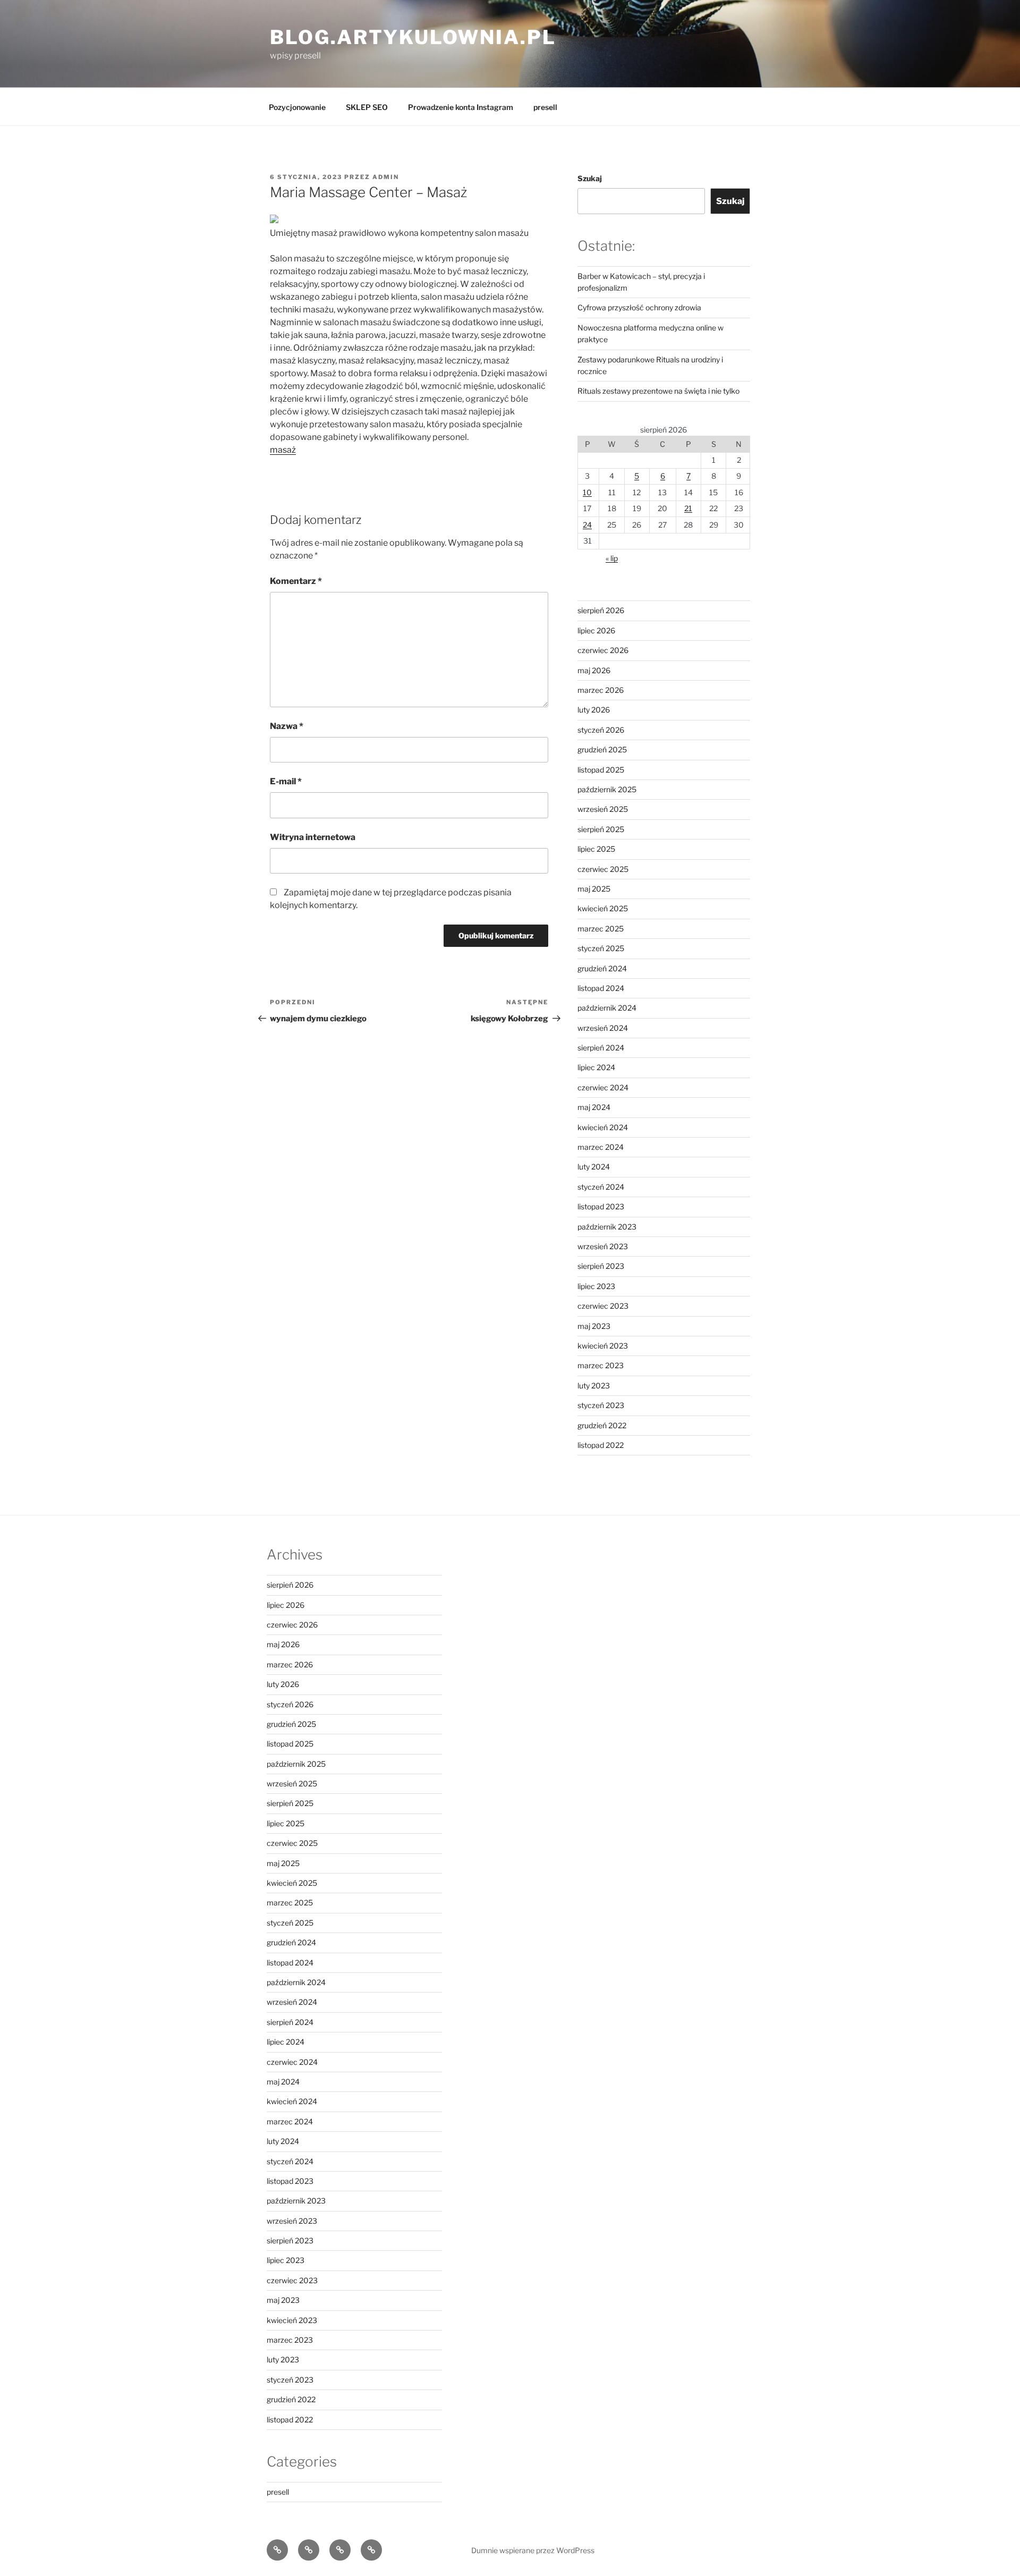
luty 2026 (594, 710)
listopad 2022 (601, 1445)
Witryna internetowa (313, 837)
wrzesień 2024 (603, 1028)
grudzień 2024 (602, 968)
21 (688, 508)
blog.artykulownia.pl (413, 37)
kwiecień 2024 (603, 1127)
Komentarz (296, 581)
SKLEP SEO (367, 107)
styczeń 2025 (601, 948)
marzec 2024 (601, 1147)
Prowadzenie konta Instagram (461, 107)
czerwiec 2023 (603, 1306)
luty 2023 (594, 1386)
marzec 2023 (601, 1365)
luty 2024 (594, 1167)
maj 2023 (594, 1326)
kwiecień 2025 (603, 908)
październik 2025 (607, 789)
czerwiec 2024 (603, 1087)
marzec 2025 (601, 929)
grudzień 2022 (602, 1425)
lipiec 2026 (596, 630)
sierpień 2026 (601, 610)
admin (386, 177)
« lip (612, 558)
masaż (283, 450)
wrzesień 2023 (603, 1246)
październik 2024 (607, 1008)
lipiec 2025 (596, 849)
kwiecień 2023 (603, 1346)
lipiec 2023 (596, 1286)
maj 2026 (594, 670)
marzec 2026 (601, 690)
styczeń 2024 (601, 1187)
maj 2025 (594, 889)
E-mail (286, 781)
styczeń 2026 (601, 730)
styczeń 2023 (601, 1405)
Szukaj (590, 178)
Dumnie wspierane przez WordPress (533, 2550)
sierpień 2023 (601, 1266)
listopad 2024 (601, 988)
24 (587, 525)
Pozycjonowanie (297, 107)
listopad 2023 (601, 1206)
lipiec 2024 (596, 1067)
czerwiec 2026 (603, 650)
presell (545, 107)
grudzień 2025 (602, 749)
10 (587, 492)
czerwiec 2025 (603, 869)
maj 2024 (594, 1107)
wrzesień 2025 (603, 809)
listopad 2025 (601, 770)
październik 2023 (607, 1227)
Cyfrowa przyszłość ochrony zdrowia (639, 307)
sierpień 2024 (601, 1048)
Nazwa (287, 726)
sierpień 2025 (601, 829)
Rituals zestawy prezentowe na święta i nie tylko (658, 391)
